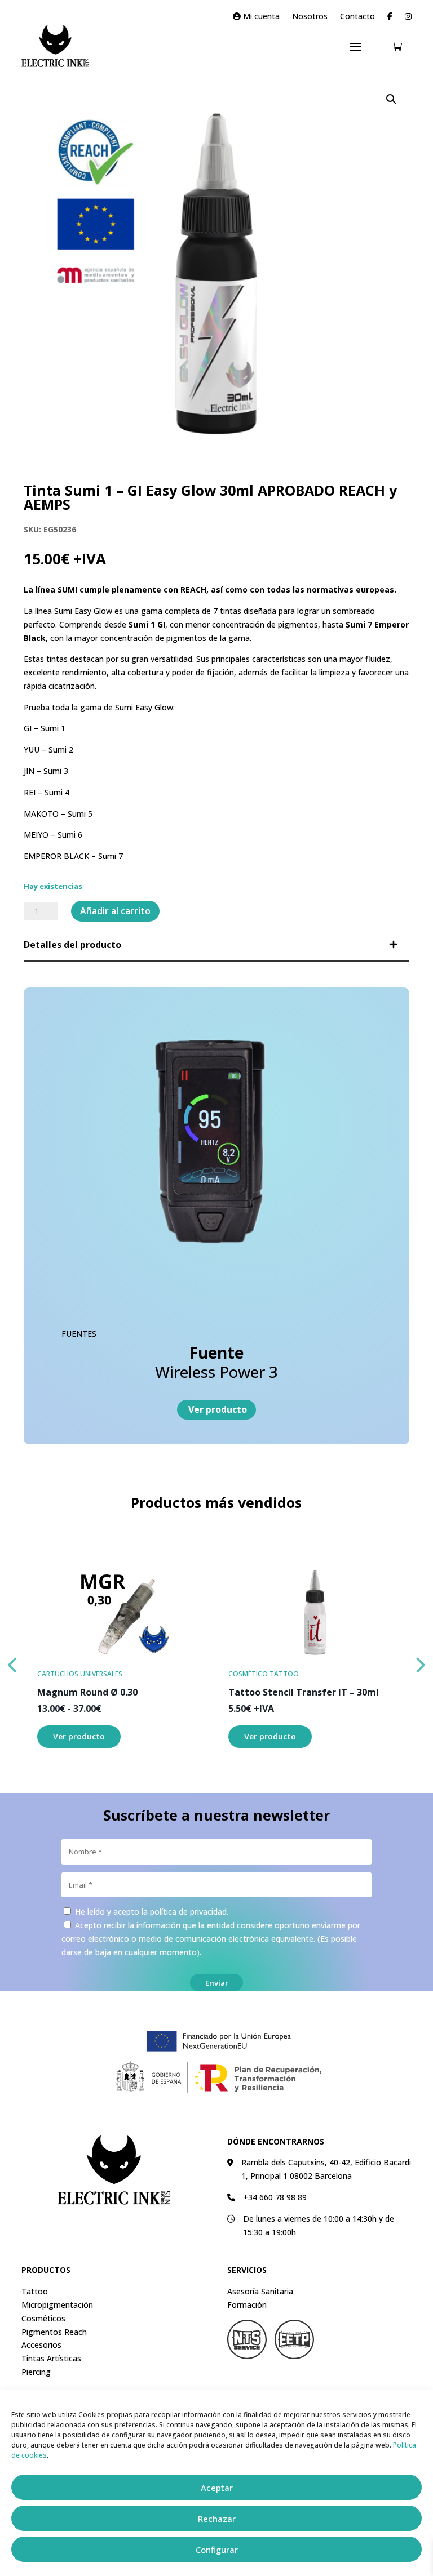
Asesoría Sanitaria (260, 2291)
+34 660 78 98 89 (275, 2197)
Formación (247, 2305)
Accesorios (41, 2345)
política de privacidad (188, 1912)
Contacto (357, 17)
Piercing (36, 2372)
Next (420, 1662)
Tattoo (35, 2291)
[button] (391, 99)
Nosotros (310, 17)
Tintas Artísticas (51, 2358)
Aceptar (217, 2488)
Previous (13, 1662)
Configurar (217, 2550)
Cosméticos (43, 2318)
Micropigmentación (57, 2305)
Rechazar (217, 2519)
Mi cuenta (260, 17)
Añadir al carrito (115, 911)
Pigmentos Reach (54, 2332)
